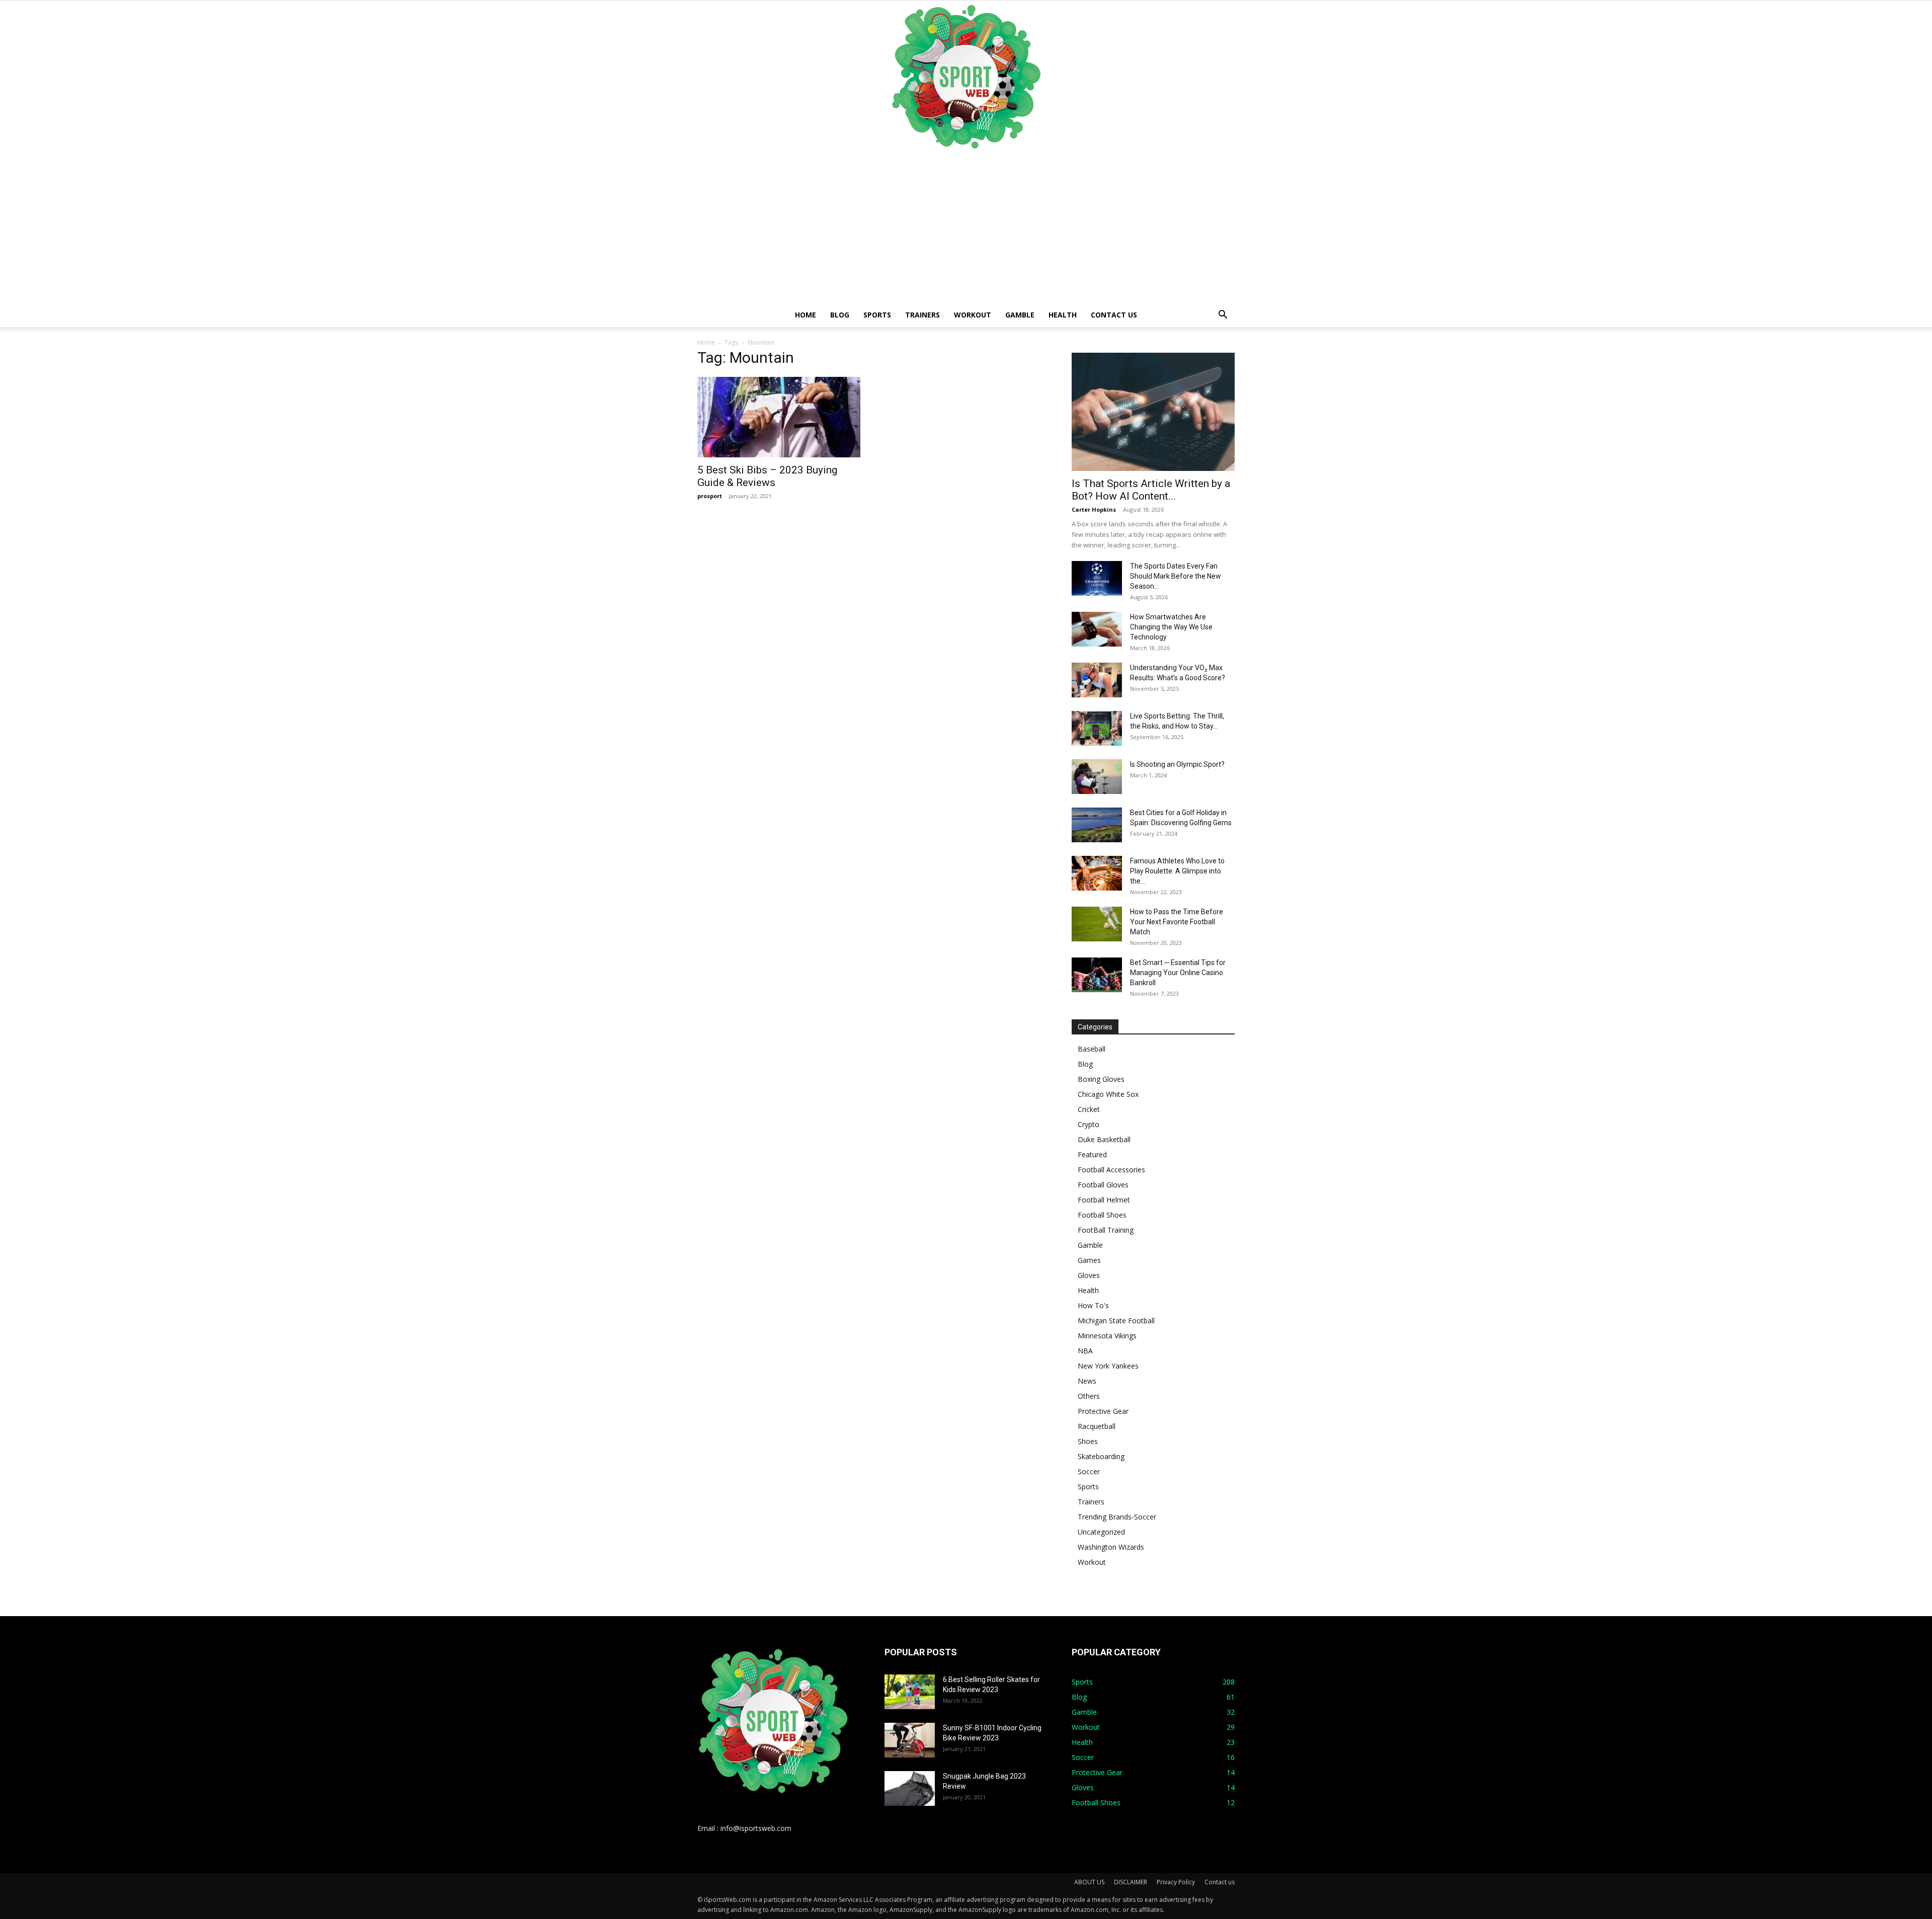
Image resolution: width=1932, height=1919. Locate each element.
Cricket (1089, 1109)
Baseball (1092, 1049)
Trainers (922, 315)
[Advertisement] (966, 227)
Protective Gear (1103, 1411)
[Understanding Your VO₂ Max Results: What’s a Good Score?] (1097, 680)
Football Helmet (1104, 1200)
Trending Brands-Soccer (1117, 1517)
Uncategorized (1101, 1532)
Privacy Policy (1176, 1882)
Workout (973, 315)
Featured (1092, 1154)
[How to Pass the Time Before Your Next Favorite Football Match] (1097, 924)
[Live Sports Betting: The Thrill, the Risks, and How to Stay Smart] (1097, 728)
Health (1063, 315)
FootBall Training (1106, 1230)
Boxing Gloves (1101, 1079)
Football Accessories (1111, 1170)
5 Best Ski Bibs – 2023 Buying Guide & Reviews (767, 476)
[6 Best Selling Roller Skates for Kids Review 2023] (910, 1692)
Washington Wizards (1111, 1547)
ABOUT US (1089, 1882)
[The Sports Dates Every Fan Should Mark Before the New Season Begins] (1097, 578)
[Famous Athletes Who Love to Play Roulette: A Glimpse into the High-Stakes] (1097, 873)
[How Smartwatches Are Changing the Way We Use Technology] (1097, 629)
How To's (1093, 1305)
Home (806, 315)
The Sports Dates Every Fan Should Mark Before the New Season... (1176, 576)
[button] (1223, 316)
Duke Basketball (1104, 1139)
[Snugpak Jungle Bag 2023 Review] (910, 1788)
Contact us (1114, 315)
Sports (877, 315)
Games (1089, 1260)
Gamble (1020, 315)
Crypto (1089, 1124)
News (1087, 1381)
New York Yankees (1108, 1366)
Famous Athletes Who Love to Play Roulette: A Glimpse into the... (1177, 871)
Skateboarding (1101, 1456)
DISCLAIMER (1131, 1882)
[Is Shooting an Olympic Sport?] (1097, 777)
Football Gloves (1103, 1185)
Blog (840, 315)
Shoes (1088, 1441)
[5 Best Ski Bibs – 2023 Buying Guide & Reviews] (779, 417)
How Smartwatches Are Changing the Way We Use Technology (1171, 627)
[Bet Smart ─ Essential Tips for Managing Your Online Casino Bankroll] (1097, 975)
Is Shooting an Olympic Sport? (1177, 764)
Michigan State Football (1116, 1321)
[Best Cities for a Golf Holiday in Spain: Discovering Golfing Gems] (1097, 825)
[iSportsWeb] (966, 76)
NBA (1085, 1351)
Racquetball (1097, 1426)
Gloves (1089, 1275)
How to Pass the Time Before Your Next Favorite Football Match (1177, 922)
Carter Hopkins (1094, 509)
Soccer (1089, 1471)
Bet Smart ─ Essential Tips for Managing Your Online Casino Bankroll (1178, 973)
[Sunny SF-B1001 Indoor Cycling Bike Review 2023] (910, 1740)
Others (1089, 1396)
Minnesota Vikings (1107, 1336)
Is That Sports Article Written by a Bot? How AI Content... (1151, 490)
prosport (710, 496)
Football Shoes (1102, 1215)
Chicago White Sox (1108, 1094)
